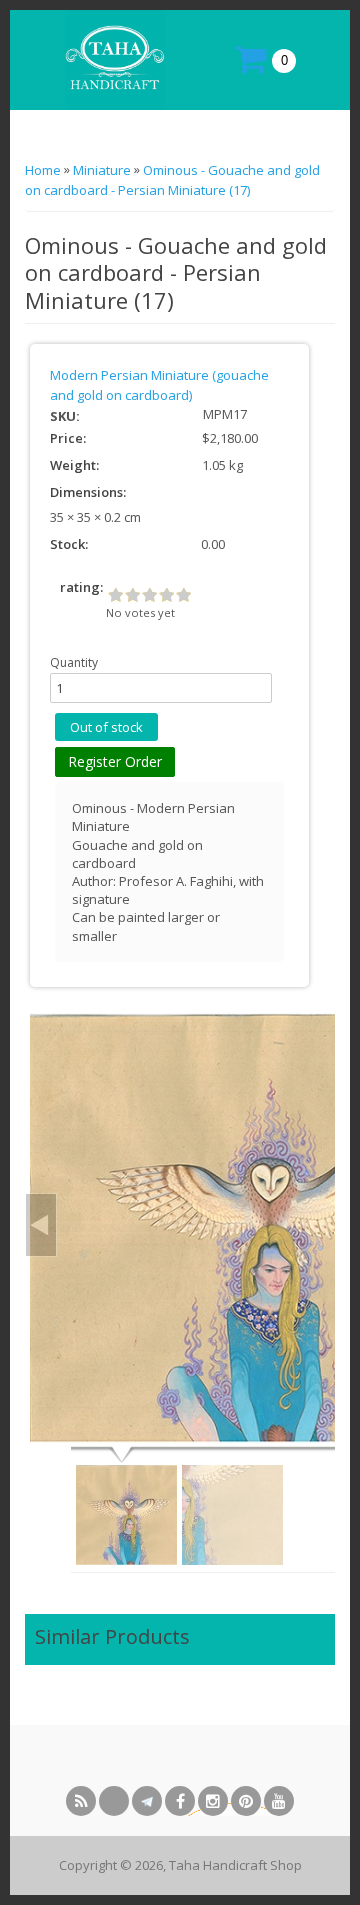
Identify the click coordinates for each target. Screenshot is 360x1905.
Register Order (115, 761)
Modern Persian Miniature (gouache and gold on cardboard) (159, 385)
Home (44, 170)
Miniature (102, 170)
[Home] (112, 58)
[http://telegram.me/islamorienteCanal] (147, 1801)
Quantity (74, 662)
